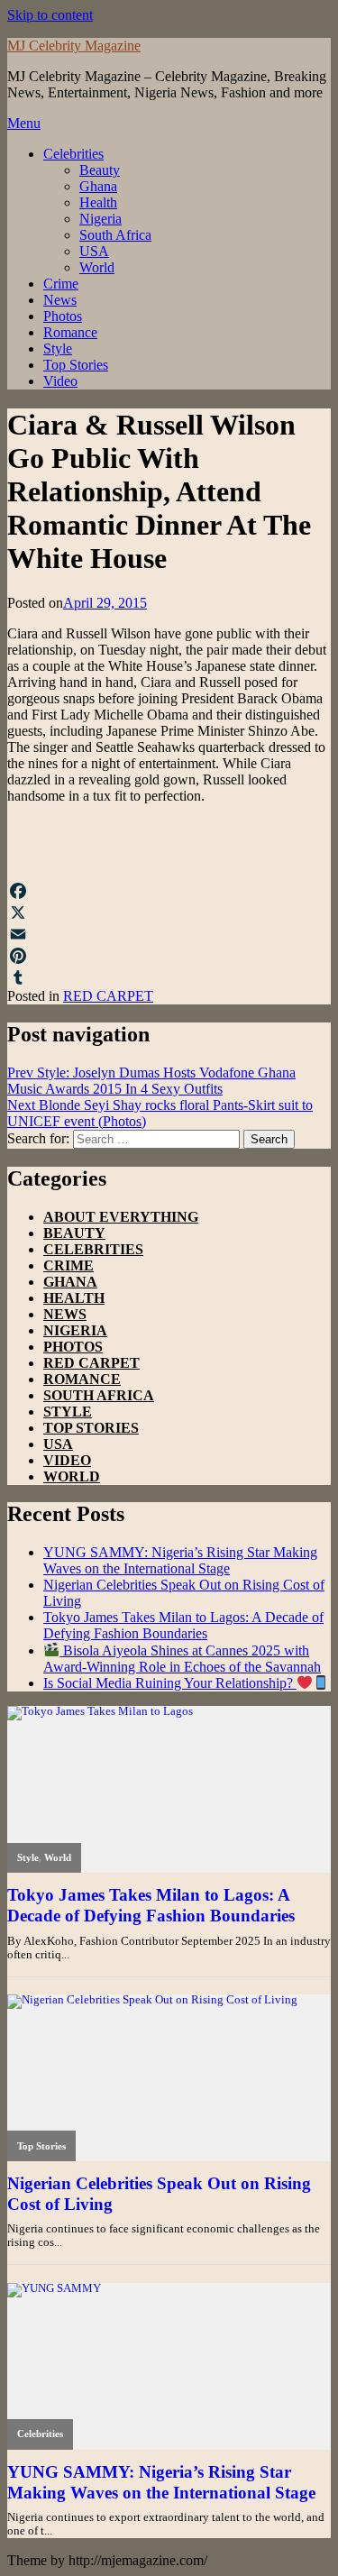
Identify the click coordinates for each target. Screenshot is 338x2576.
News (60, 300)
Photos (63, 316)
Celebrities (73, 154)
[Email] (169, 934)
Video (60, 381)
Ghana (98, 186)
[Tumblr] (169, 977)
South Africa (115, 235)
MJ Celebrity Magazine (74, 46)
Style (58, 348)
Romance (70, 332)
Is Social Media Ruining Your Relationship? (170, 1683)
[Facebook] (169, 891)
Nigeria (100, 219)
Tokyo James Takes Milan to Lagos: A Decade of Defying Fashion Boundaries (183, 1625)
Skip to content (50, 15)
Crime (61, 284)
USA (94, 251)
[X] (169, 912)
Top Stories (76, 365)
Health (98, 202)
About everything (121, 1217)
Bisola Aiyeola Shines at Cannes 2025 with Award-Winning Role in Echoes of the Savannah (182, 1659)
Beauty (100, 170)
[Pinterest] (169, 956)
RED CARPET (108, 996)
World (97, 267)
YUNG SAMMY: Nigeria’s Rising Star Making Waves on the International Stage (180, 1560)
